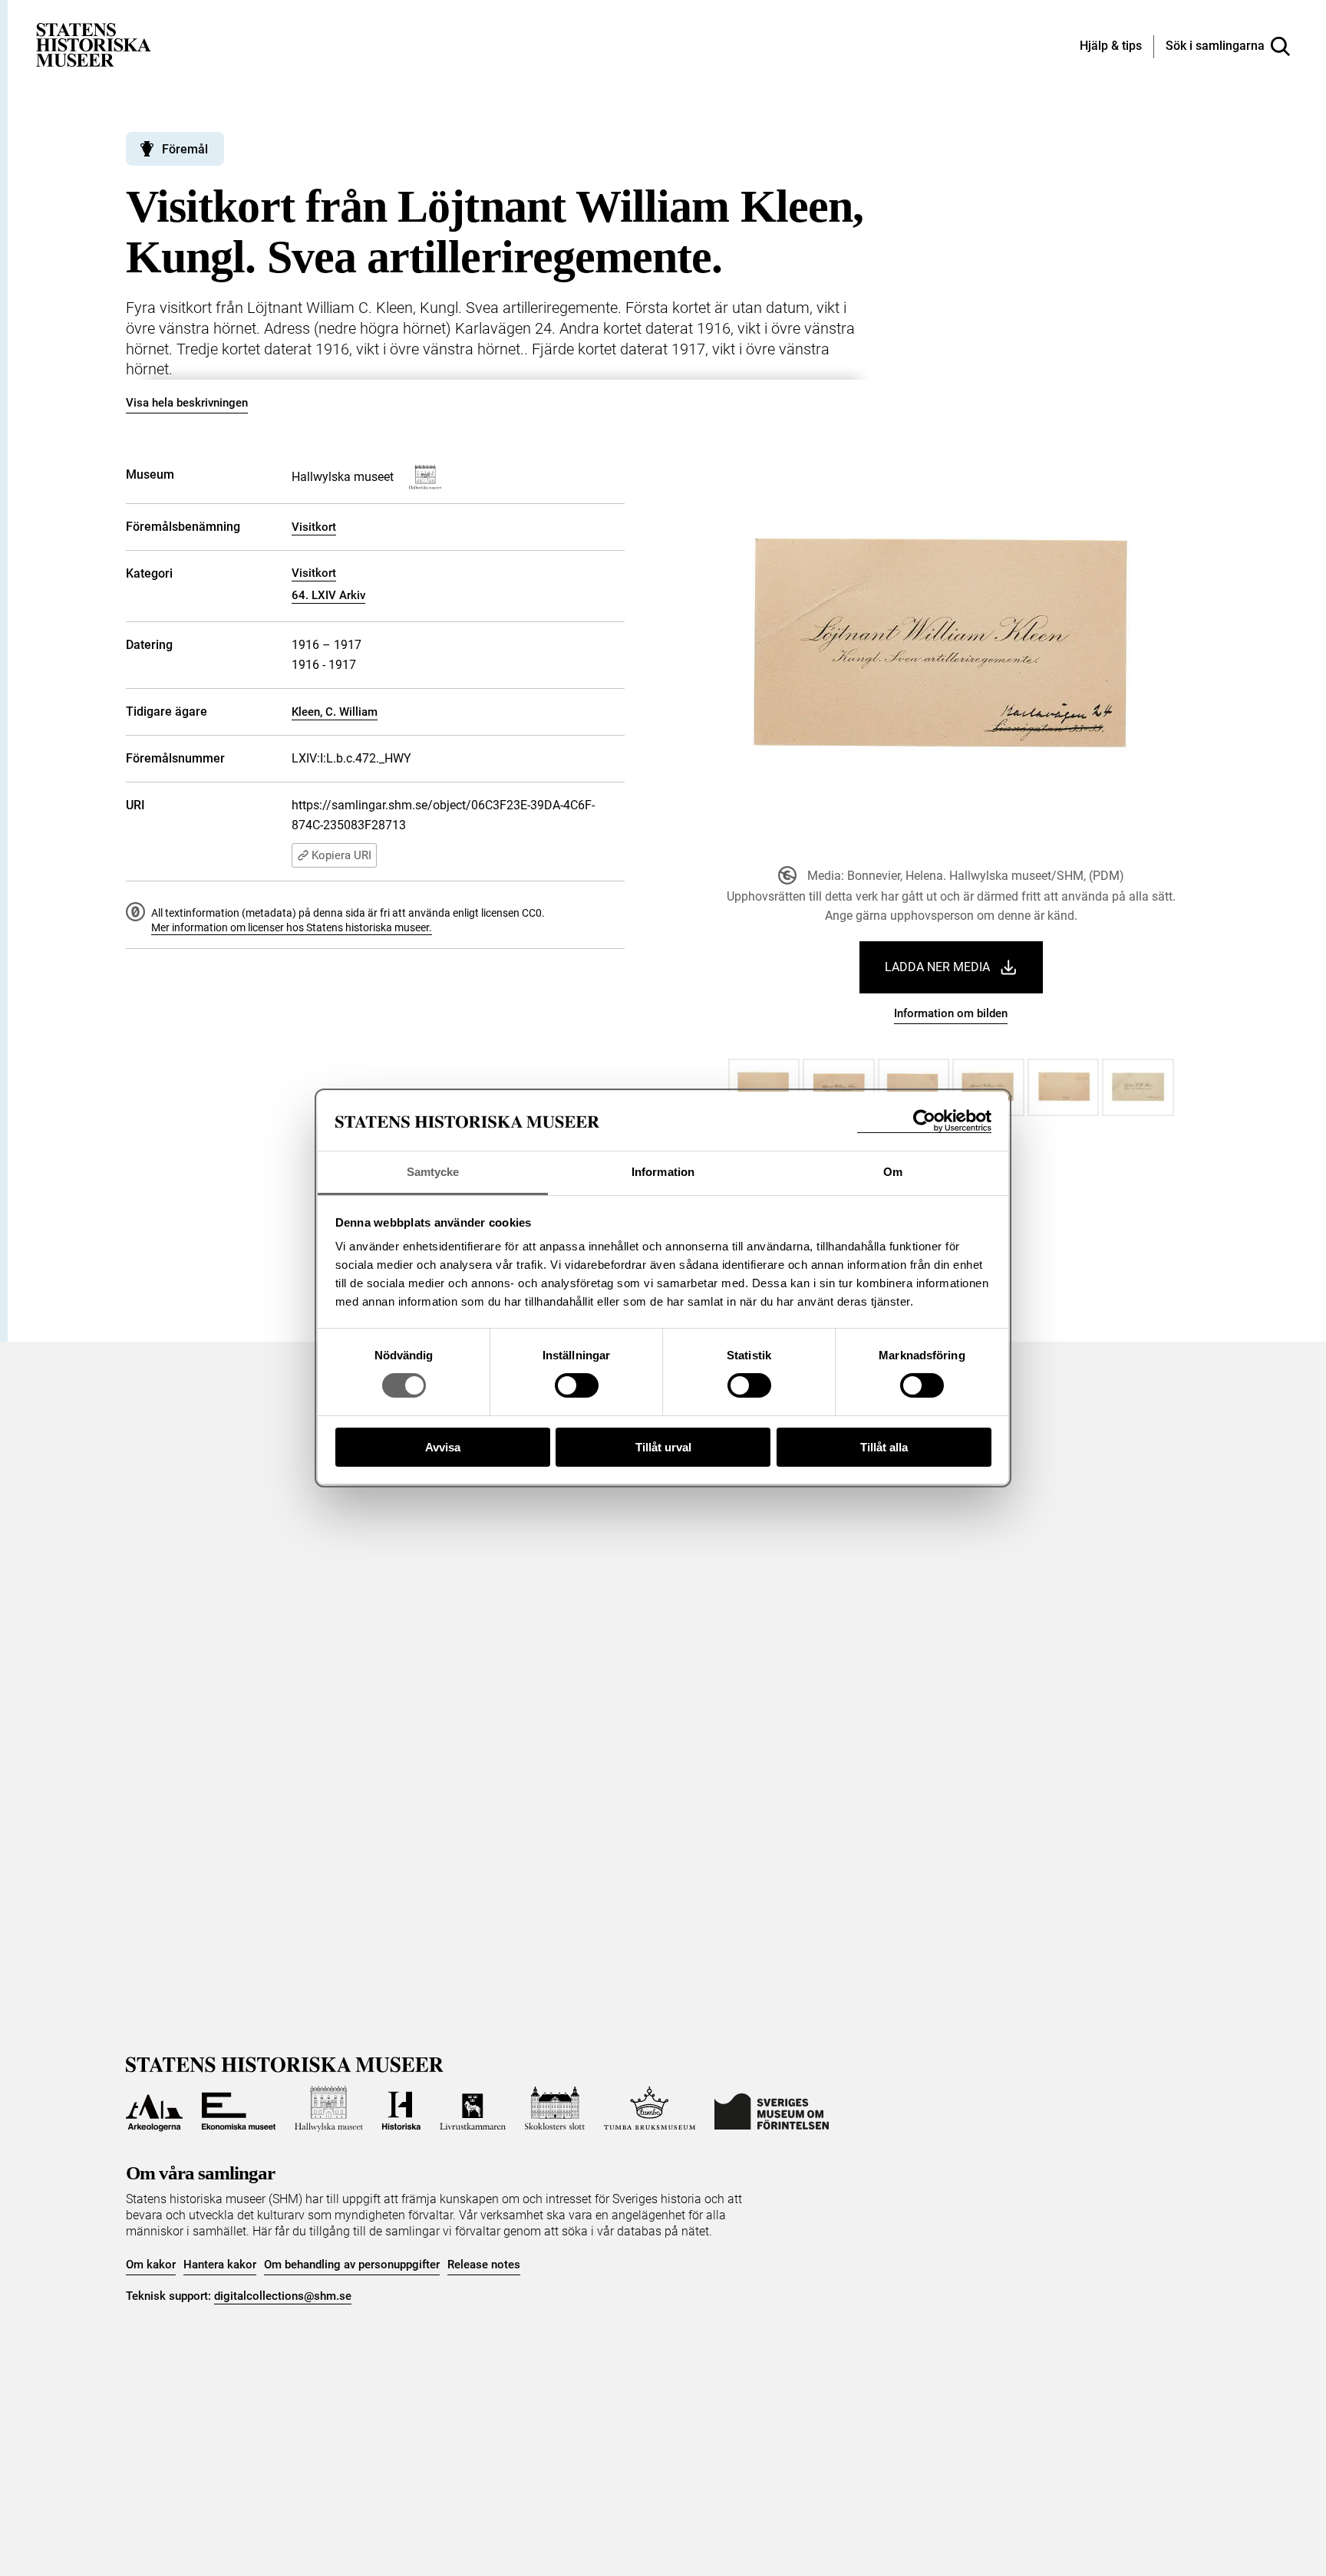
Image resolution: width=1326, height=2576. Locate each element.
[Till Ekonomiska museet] (239, 2109)
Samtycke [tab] (433, 1172)
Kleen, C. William (335, 712)
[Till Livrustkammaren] (473, 2109)
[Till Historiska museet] (401, 2109)
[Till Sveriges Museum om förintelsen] (772, 2109)
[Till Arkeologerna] (154, 2109)
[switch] (577, 1385)
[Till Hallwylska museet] (329, 2109)
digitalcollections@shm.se (283, 2296)
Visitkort (314, 527)
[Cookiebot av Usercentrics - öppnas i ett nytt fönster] (924, 1121)
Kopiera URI (341, 855)
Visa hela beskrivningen (187, 403)
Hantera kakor (220, 2265)
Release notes (484, 2265)
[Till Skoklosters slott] (555, 2109)
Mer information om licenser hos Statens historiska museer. (292, 927)
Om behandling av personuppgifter (352, 2265)
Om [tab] (893, 1172)
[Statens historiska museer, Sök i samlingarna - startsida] (94, 44)
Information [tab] (663, 1172)
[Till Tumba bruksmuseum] (650, 2109)
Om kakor (151, 2265)
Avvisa (443, 1447)
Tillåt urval (663, 1447)
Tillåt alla (884, 1447)
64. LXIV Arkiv (328, 595)
